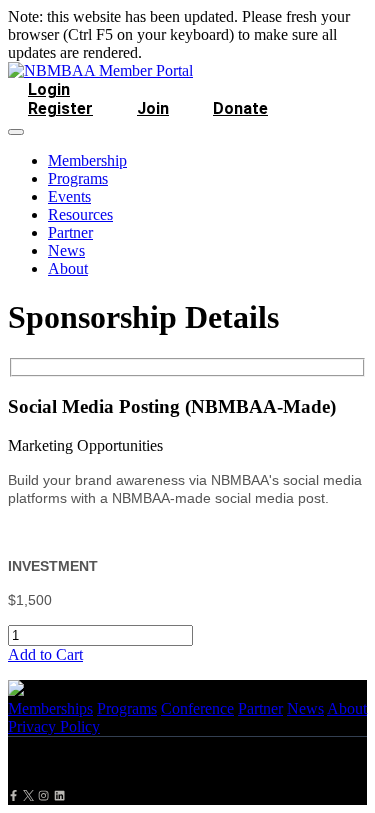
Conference (197, 708)
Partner (70, 232)
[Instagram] (43, 795)
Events (69, 196)
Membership (87, 160)
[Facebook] (13, 795)
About (68, 268)
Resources (80, 214)
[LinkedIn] (59, 795)
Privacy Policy (54, 726)
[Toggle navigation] (16, 132)
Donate (240, 108)
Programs (78, 178)
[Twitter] (28, 795)
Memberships (50, 708)
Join (153, 108)
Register (60, 108)
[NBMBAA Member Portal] (100, 70)
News (66, 250)
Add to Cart (45, 654)
